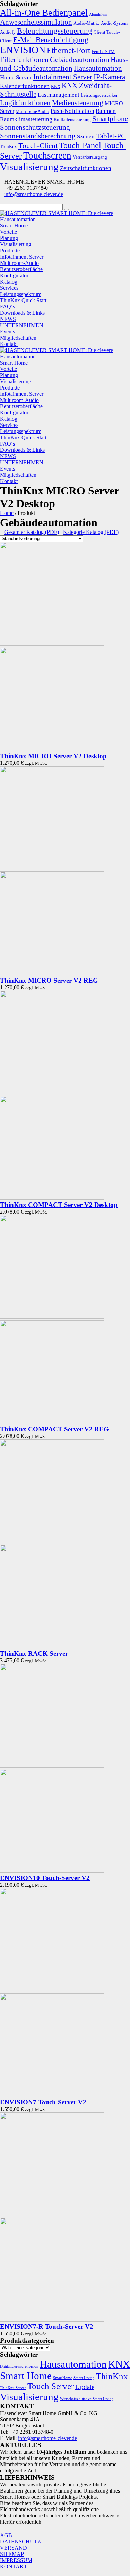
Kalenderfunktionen (25, 86)
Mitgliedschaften (18, 338)
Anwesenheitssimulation (36, 22)
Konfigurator (14, 275)
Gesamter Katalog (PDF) (32, 532)
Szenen (86, 136)
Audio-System (114, 23)
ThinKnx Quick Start (23, 300)
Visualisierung (29, 167)
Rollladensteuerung (72, 120)
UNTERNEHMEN (22, 325)
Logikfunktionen (25, 103)
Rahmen (106, 111)
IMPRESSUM (16, 2560)
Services (9, 288)
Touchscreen (47, 155)
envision (32, 2366)
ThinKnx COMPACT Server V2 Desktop (59, 1205)
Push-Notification (72, 111)
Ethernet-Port (68, 50)
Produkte (10, 251)
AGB (6, 2535)
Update (85, 2387)
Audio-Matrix (86, 23)
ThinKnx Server (13, 2388)
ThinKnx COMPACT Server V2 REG (54, 1429)
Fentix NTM (103, 51)
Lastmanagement (59, 95)
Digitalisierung (12, 2366)
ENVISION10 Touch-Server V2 (45, 1878)
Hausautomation (98, 68)
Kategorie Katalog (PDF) (91, 532)
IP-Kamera (109, 77)
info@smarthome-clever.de (34, 194)
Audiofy (8, 32)
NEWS (8, 319)
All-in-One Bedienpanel (44, 13)
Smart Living (84, 2378)
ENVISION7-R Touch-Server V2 (47, 2327)
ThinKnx (8, 147)
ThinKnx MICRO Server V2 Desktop (53, 756)
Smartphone (110, 119)
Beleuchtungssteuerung (55, 31)
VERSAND (14, 2548)
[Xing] (29, 2529)
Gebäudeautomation (80, 60)
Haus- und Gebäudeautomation (64, 64)
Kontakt (9, 344)
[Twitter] (16, 2529)
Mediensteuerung (78, 103)
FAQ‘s (7, 307)
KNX (56, 86)
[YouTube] (60, 2529)
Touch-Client (38, 146)
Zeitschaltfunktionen (86, 168)
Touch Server (51, 2386)
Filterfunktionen (24, 60)
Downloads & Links (22, 313)
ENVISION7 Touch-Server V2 (43, 2102)
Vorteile (8, 232)
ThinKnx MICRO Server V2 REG (49, 980)
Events (7, 332)
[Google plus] (45, 2529)
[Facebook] (2, 2529)
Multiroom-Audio (32, 111)
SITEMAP (12, 2554)
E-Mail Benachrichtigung (51, 40)
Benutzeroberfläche (21, 269)
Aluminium (98, 14)
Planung (9, 238)
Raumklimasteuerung (26, 119)
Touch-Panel (80, 145)
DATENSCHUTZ (20, 2542)
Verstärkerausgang (90, 157)
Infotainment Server (63, 77)
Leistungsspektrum (21, 294)
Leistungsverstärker (99, 95)
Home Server (16, 77)
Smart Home (14, 226)
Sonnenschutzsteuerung (35, 127)
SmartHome (63, 2378)
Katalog (9, 282)
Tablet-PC (111, 136)
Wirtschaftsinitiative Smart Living (87, 2399)
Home (7, 513)
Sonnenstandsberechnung (38, 136)
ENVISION (23, 50)
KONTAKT (14, 2566)
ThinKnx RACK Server (34, 1653)
